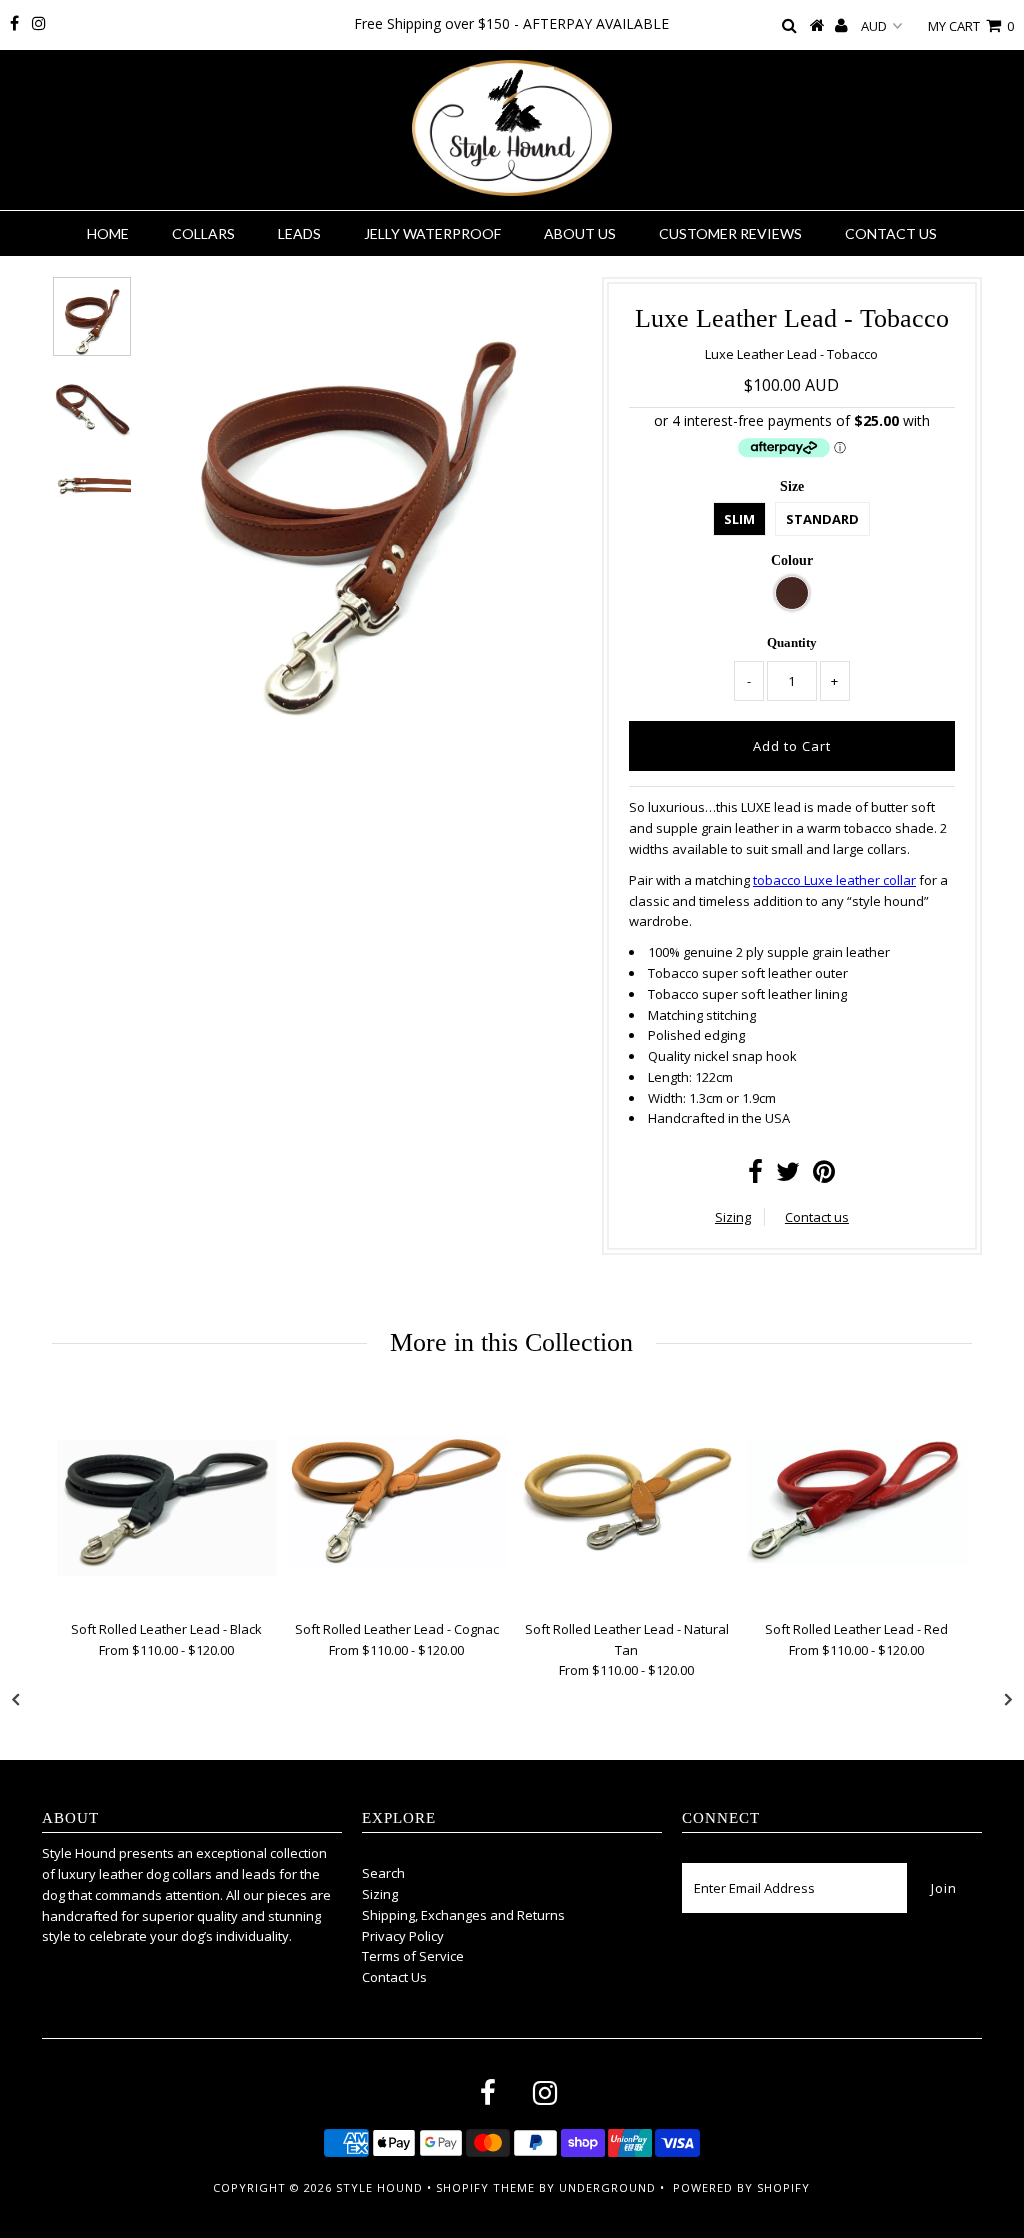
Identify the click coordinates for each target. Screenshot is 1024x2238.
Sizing (733, 1217)
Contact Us (891, 233)
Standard (822, 519)
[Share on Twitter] (788, 1176)
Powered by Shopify (741, 2187)
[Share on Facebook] (755, 1176)
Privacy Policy (403, 1936)
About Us (580, 233)
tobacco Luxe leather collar (834, 880)
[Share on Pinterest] (824, 1176)
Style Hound (379, 2187)
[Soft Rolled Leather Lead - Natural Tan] (627, 1501)
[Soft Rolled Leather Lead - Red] (857, 1501)
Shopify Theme (485, 2187)
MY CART (971, 26)
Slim (739, 519)
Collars (203, 233)
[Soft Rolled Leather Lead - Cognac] (397, 1501)
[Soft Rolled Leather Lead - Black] (167, 1501)
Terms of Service (413, 1956)
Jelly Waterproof (432, 233)
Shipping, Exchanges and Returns (463, 1915)
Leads (299, 233)
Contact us (817, 1217)
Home (108, 233)
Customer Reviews (730, 233)
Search (383, 1873)
